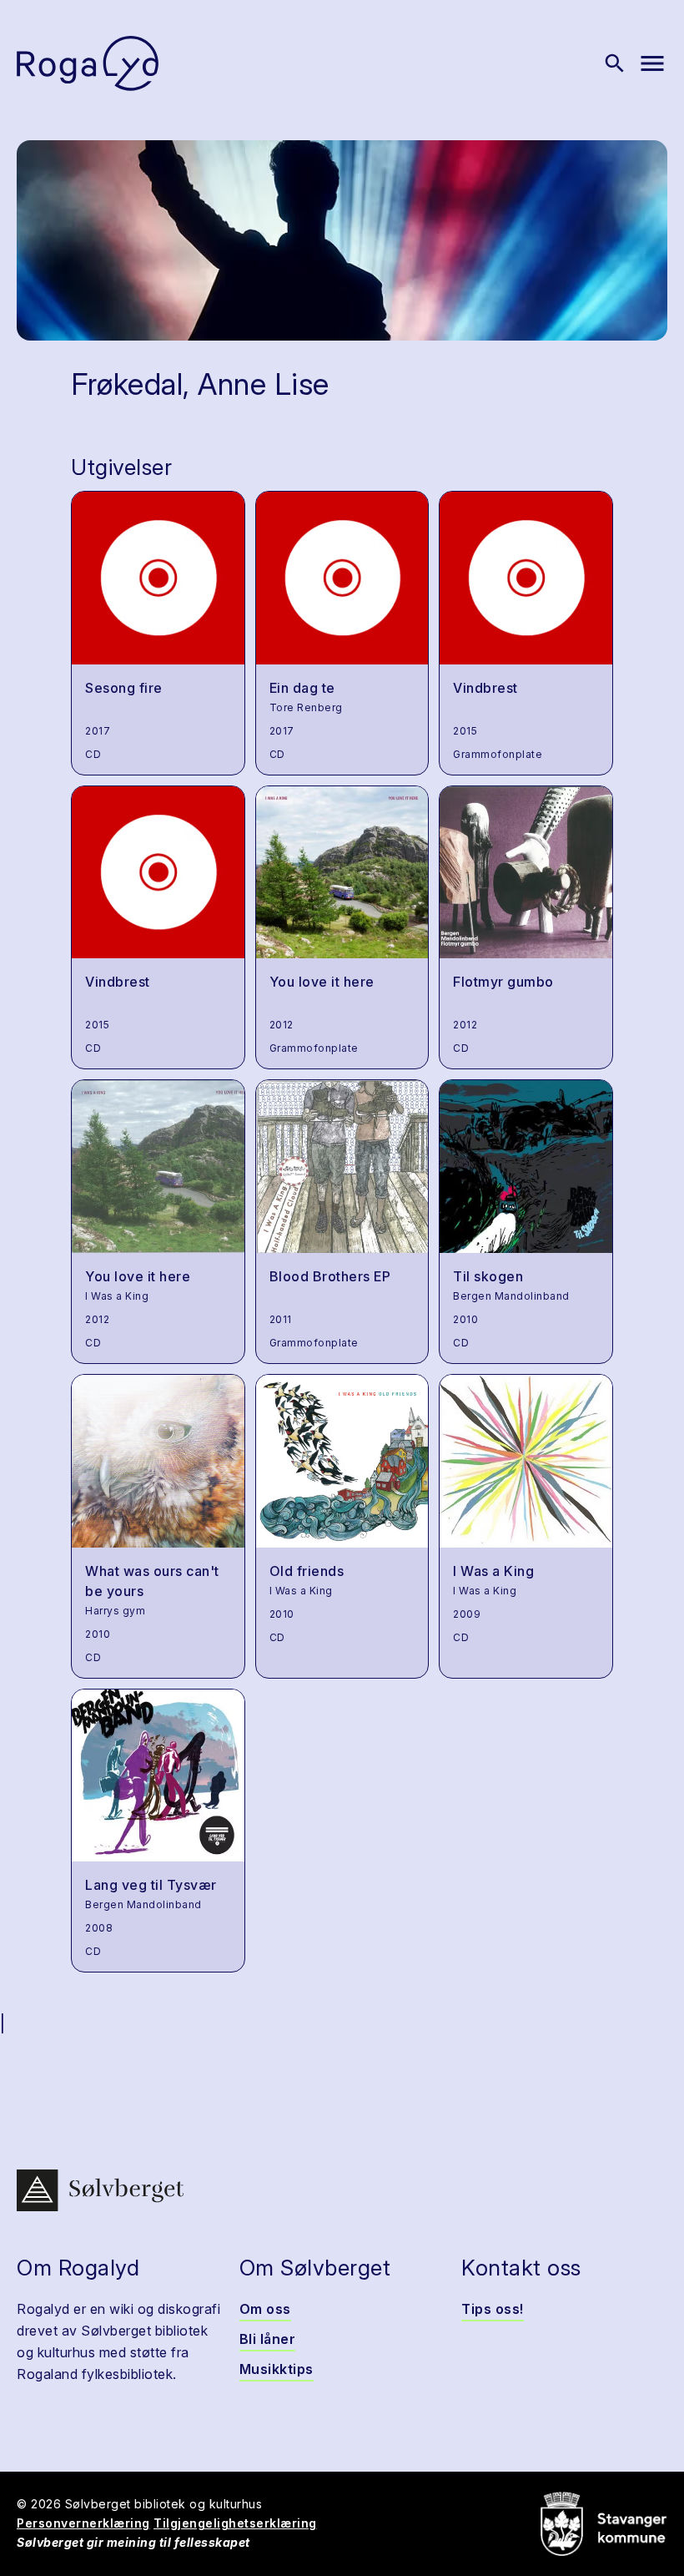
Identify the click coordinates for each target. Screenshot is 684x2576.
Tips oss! (493, 2309)
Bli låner (268, 2339)
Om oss (265, 2309)
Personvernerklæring (83, 2523)
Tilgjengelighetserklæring (235, 2523)
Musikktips (277, 2369)
